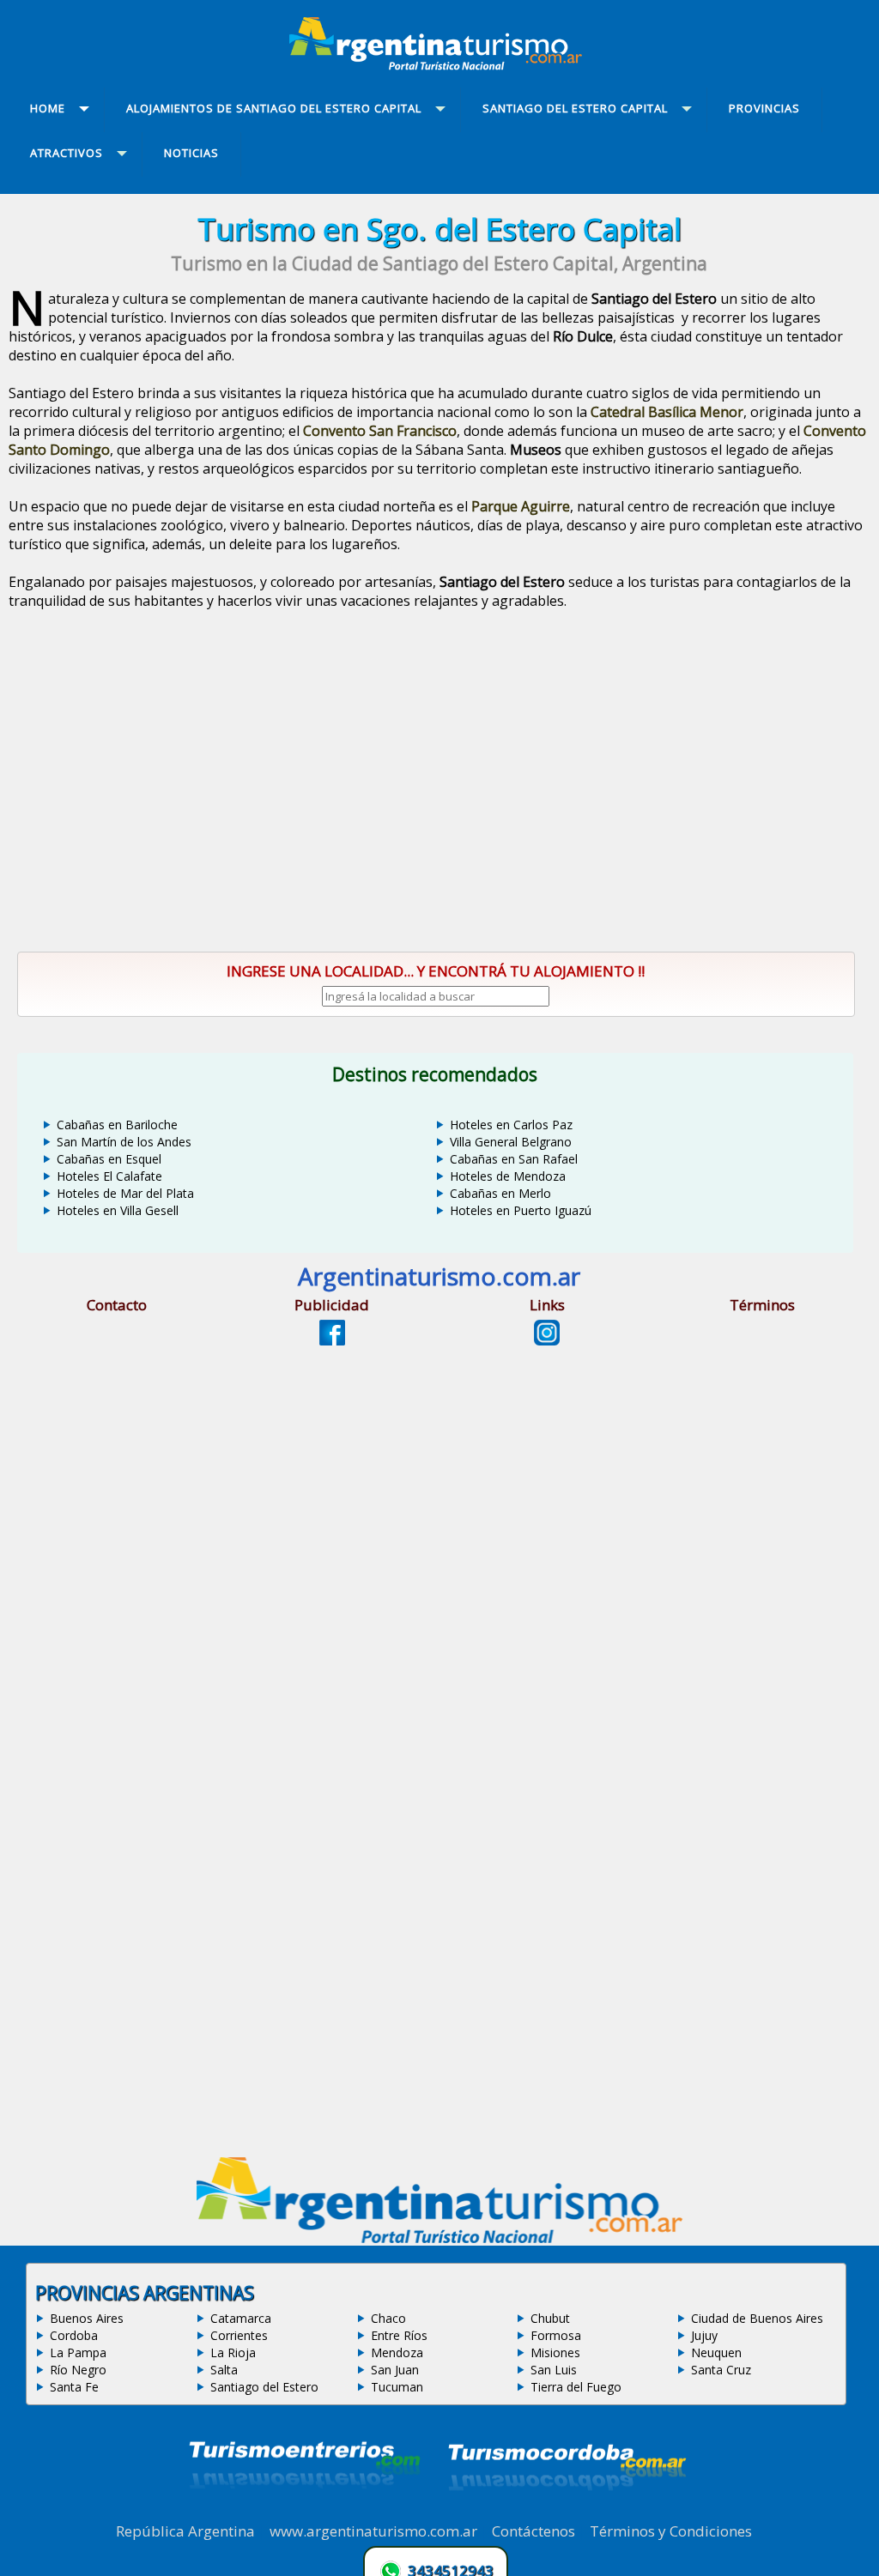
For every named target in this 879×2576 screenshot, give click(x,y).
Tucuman (397, 2387)
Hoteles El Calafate (109, 1176)
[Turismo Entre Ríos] (305, 2512)
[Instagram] (547, 1340)
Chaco (388, 2318)
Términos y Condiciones (671, 2531)
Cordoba (74, 2335)
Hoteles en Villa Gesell (118, 1210)
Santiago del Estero (264, 2387)
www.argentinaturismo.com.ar (373, 2531)
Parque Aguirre (521, 506)
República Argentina (185, 2531)
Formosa (556, 2335)
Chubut (550, 2318)
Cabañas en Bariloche (117, 1125)
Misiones (555, 2352)
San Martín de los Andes (124, 1142)
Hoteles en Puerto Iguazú (521, 1210)
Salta (224, 2370)
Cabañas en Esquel (109, 1159)
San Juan (395, 2370)
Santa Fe (74, 2387)
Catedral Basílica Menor (667, 412)
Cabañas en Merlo (500, 1193)
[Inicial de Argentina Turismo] (439, 65)
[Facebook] (332, 1340)
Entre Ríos (399, 2335)
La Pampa (78, 2352)
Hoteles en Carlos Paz (511, 1125)
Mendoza (397, 2352)
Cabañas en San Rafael (514, 1159)
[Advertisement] (439, 787)
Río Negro (78, 2370)
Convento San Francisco (380, 431)
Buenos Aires (87, 2318)
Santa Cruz (721, 2370)
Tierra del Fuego (576, 2387)
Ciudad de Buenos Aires (757, 2318)
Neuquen (716, 2352)
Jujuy (704, 2335)
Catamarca (241, 2318)
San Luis (554, 2370)
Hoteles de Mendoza (508, 1176)
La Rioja (233, 2352)
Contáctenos (533, 2531)
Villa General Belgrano (511, 1142)
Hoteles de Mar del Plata (125, 1193)
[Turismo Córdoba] (566, 2512)
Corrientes (239, 2335)
